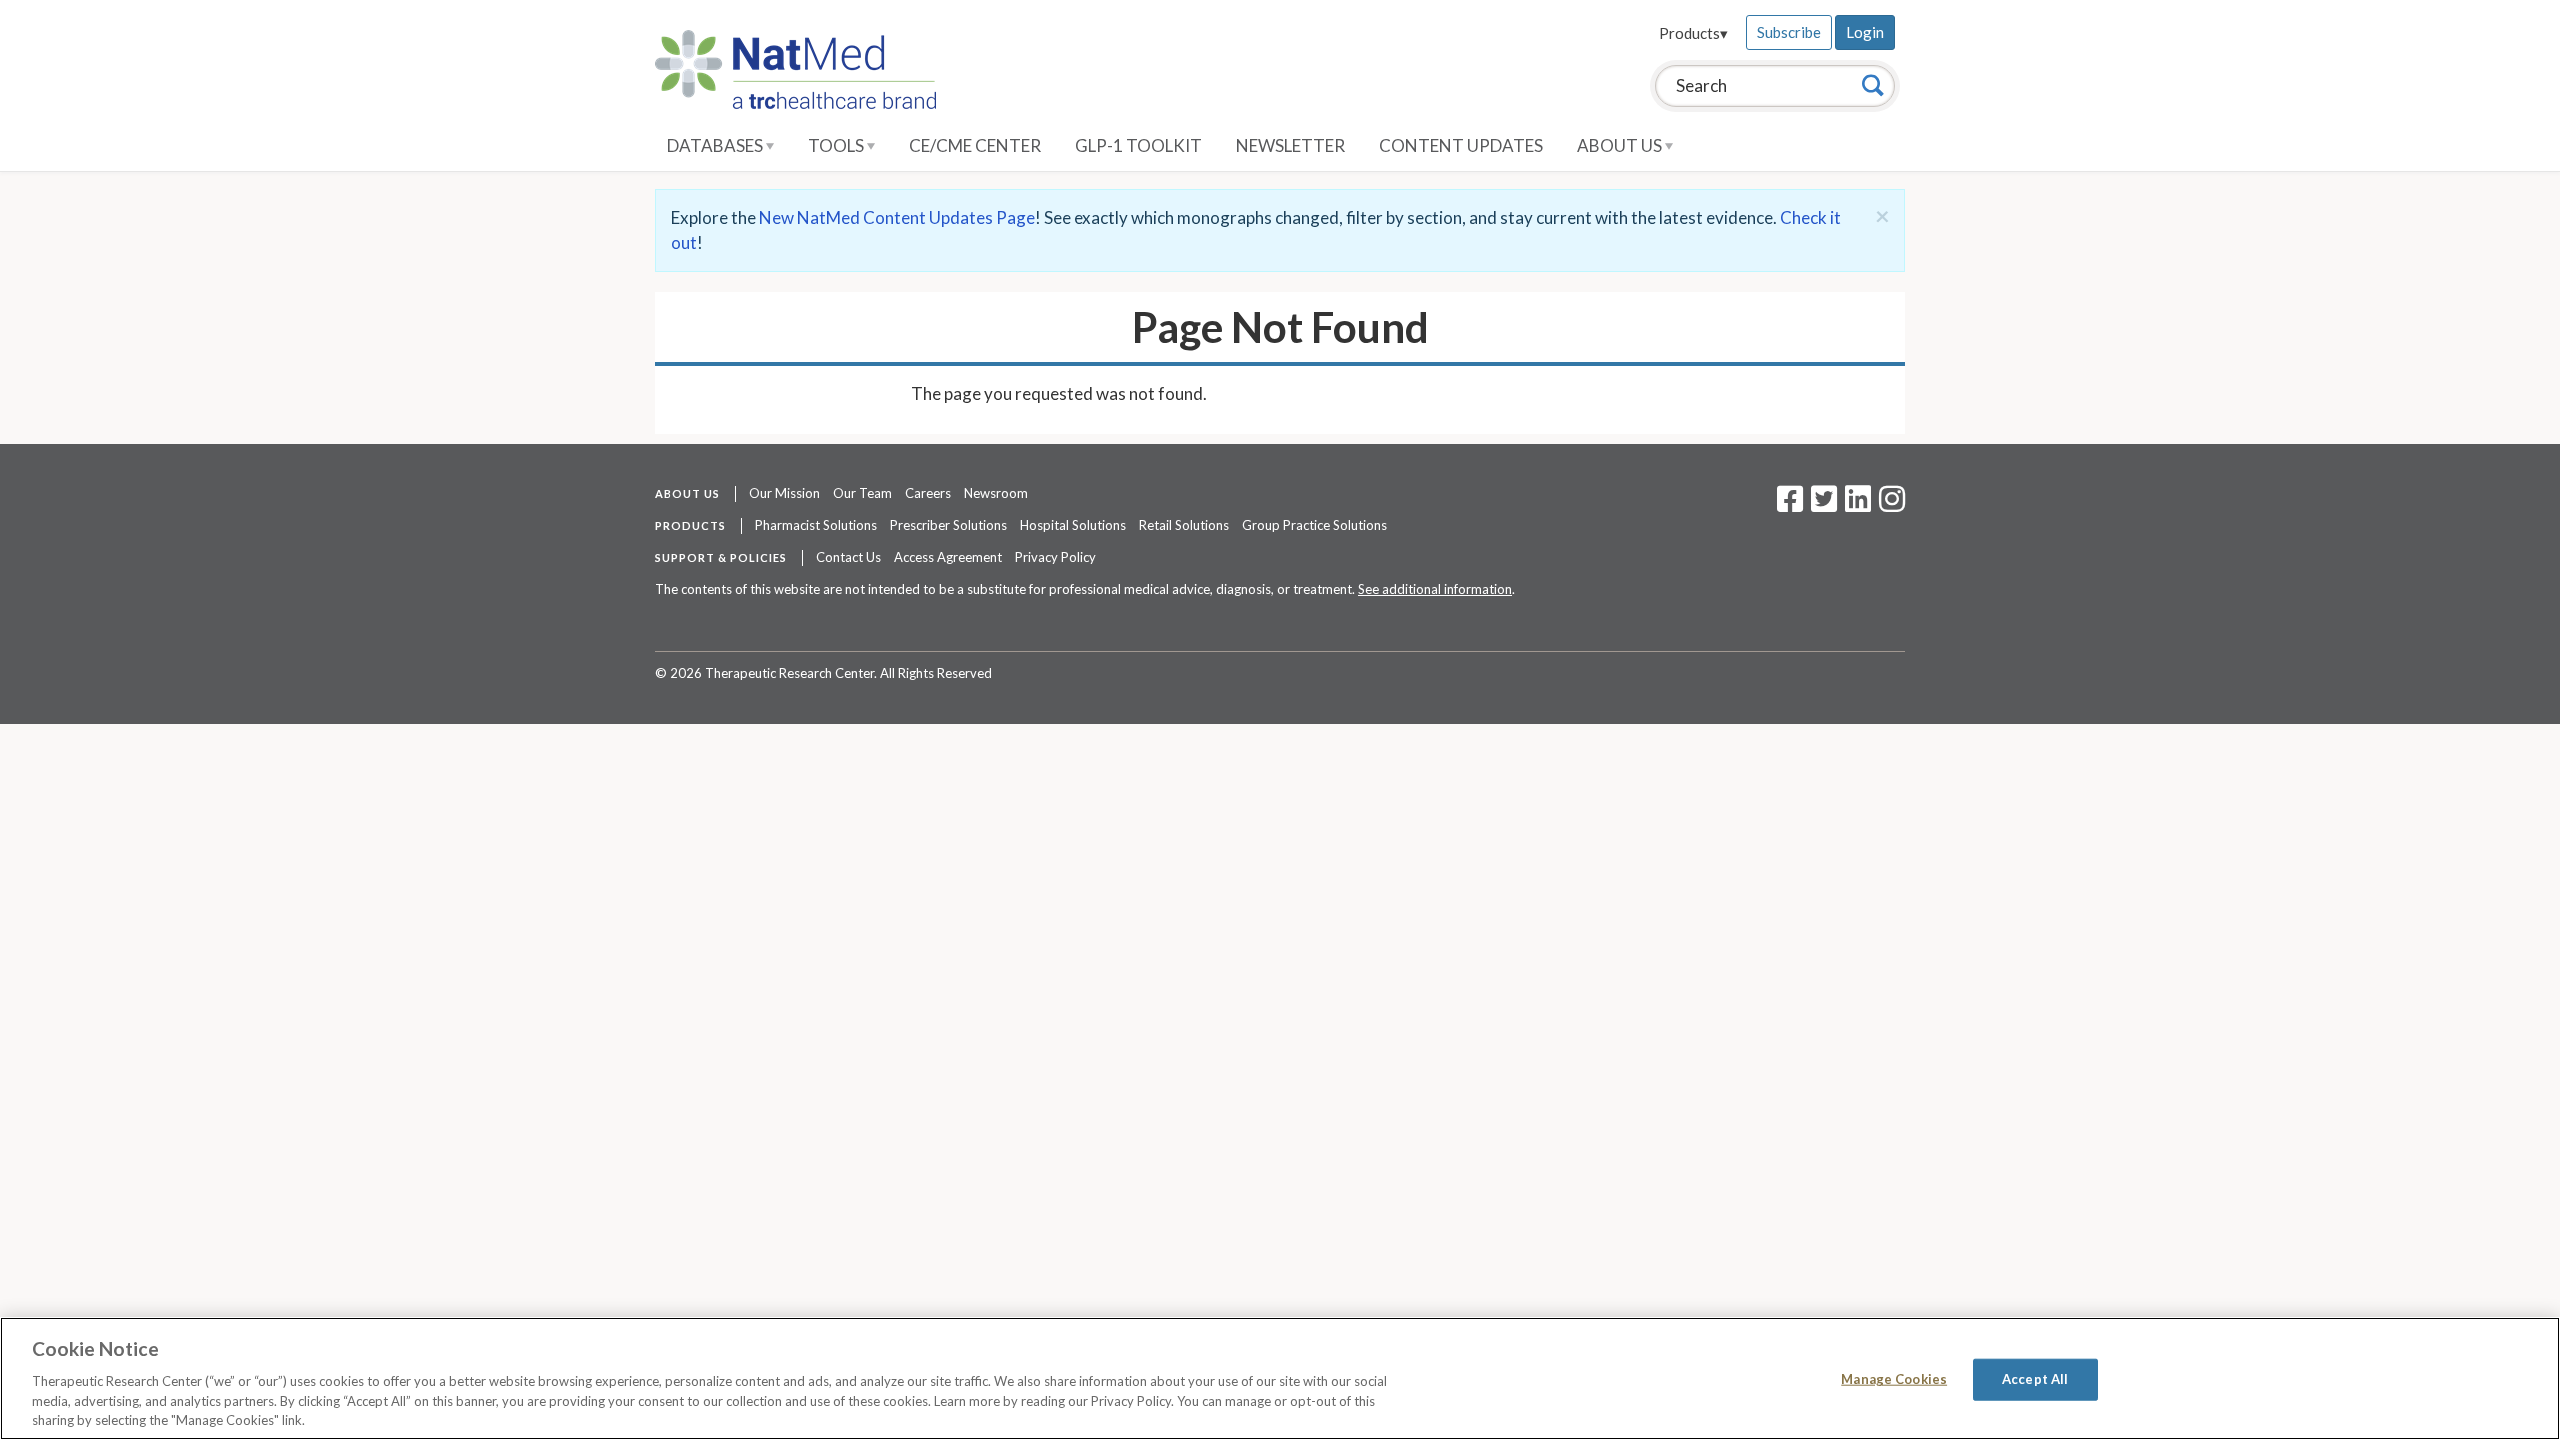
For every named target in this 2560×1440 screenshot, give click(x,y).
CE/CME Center (975, 145)
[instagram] (1892, 505)
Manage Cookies (1894, 1379)
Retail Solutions (1184, 525)
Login (1865, 32)
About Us (1621, 145)
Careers (928, 493)
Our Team (862, 493)
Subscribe (1789, 32)
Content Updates (1461, 145)
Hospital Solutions (1073, 525)
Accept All (2035, 1379)
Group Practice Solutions (1314, 525)
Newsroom (996, 493)
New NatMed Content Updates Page (897, 217)
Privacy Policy (1055, 557)
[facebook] (1790, 505)
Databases (716, 145)
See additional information (1435, 589)
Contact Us (848, 557)
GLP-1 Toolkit (1138, 145)
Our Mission (784, 493)
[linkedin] (1858, 505)
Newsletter (1290, 145)
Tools (837, 145)
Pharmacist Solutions (816, 525)
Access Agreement (948, 557)
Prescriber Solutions (948, 525)
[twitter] (1821, 505)
